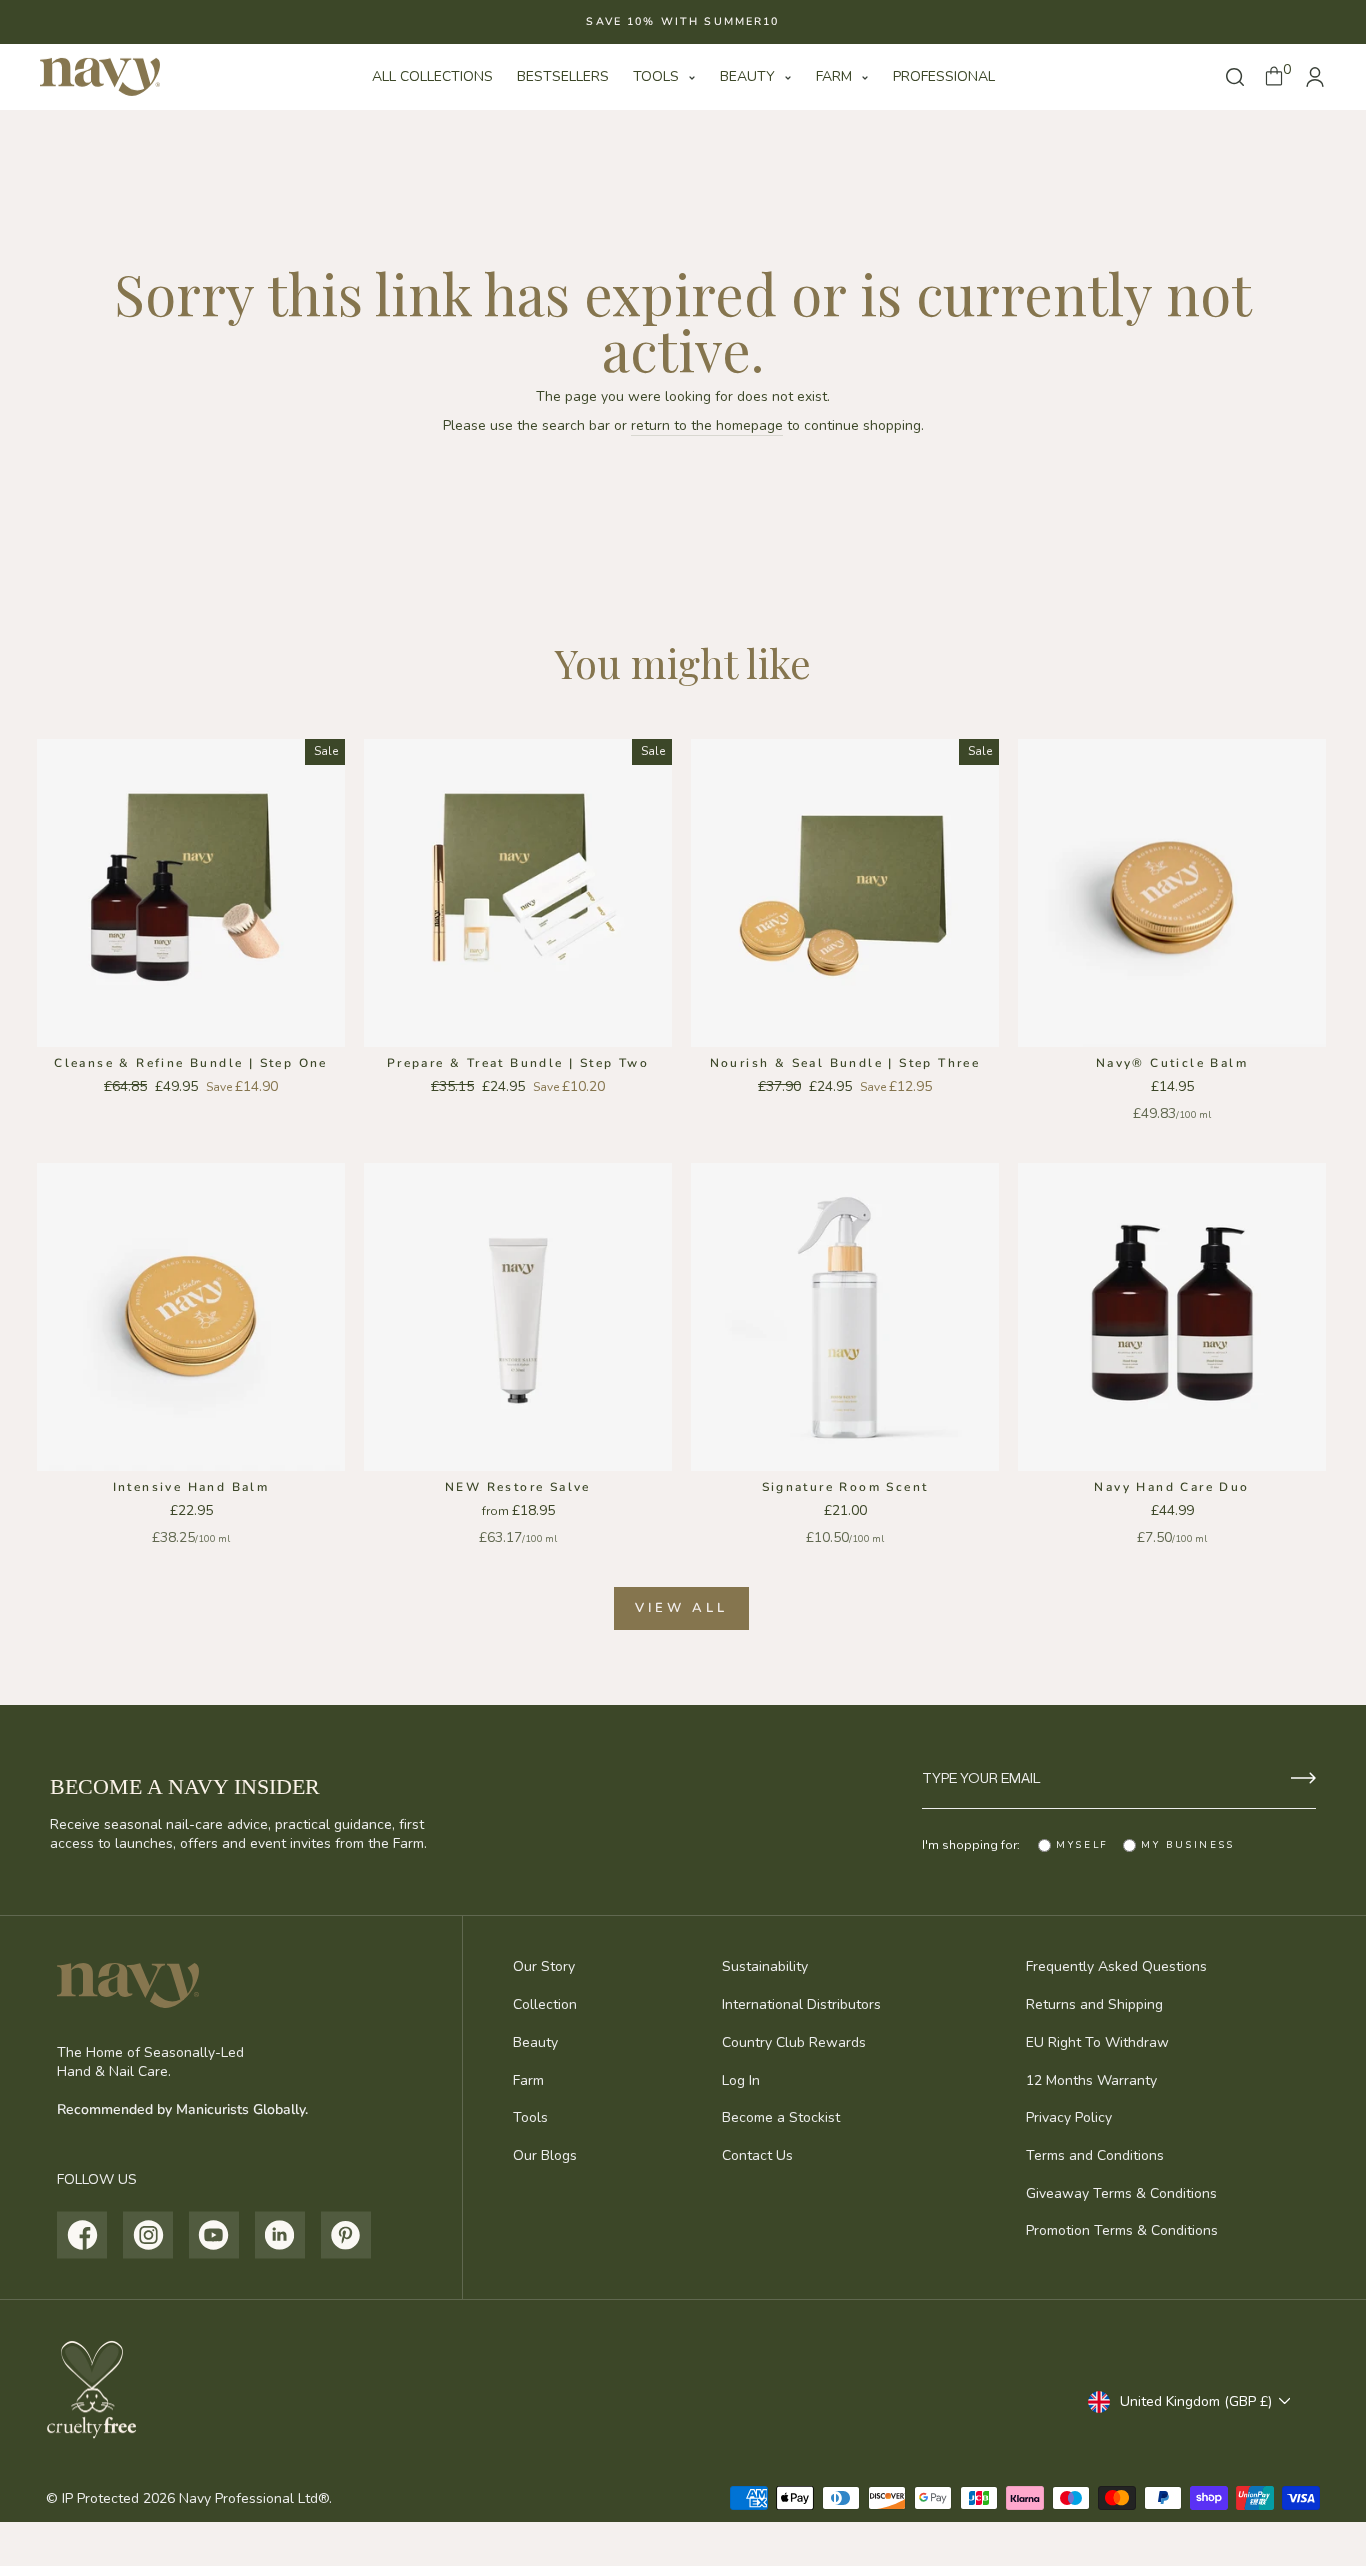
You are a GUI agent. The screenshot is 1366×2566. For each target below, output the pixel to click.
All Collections (432, 76)
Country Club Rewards (794, 2042)
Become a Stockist (781, 2117)
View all (681, 1608)
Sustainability (765, 1966)
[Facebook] (82, 2235)
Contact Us (757, 2155)
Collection (545, 2004)
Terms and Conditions (1095, 2155)
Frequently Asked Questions (1116, 1966)
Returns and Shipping (1094, 2004)
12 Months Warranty (1091, 2080)
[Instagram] (148, 2235)
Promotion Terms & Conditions (1122, 2230)
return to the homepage (707, 425)
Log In (741, 2080)
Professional (944, 76)
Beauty (749, 76)
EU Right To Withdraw (1097, 2042)
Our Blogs (545, 2155)
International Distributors (801, 2004)
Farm (836, 76)
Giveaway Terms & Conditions (1121, 2193)
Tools (658, 76)
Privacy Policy (1069, 2117)
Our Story (544, 1966)
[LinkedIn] (280, 2235)
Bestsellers (563, 76)
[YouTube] (214, 2235)
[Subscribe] (1303, 1778)
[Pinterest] (346, 2235)
